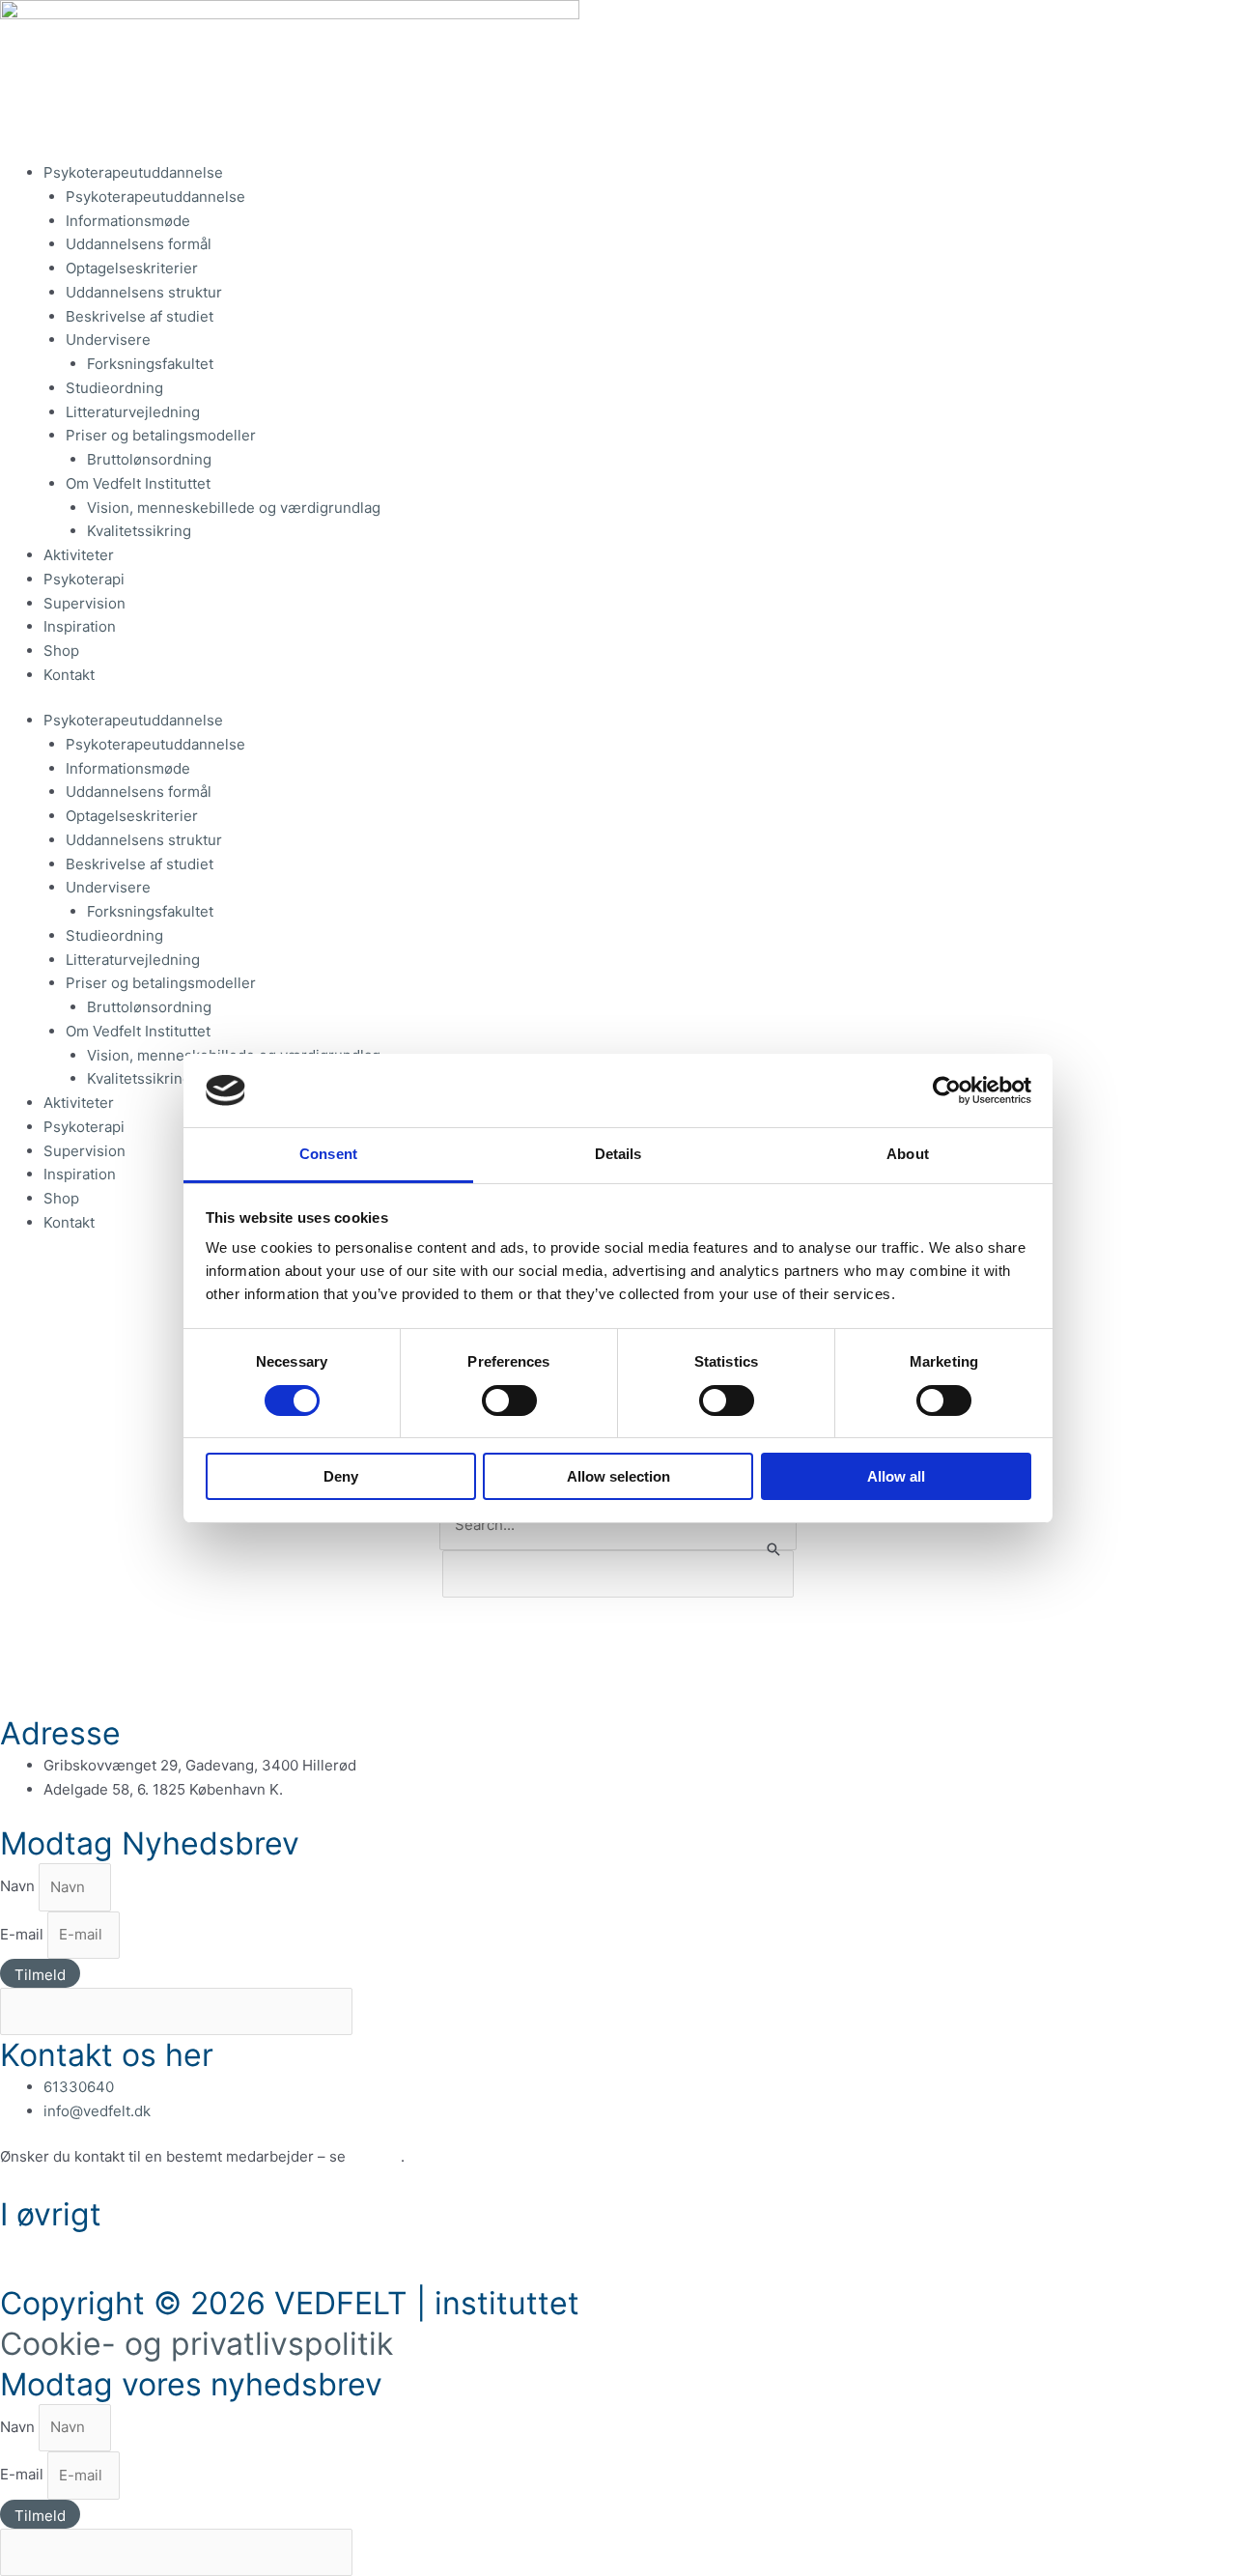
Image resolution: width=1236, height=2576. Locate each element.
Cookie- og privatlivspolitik (197, 2344)
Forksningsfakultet (150, 364)
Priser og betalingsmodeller (161, 435)
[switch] (509, 1401)
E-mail (24, 1934)
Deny (341, 1476)
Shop (61, 651)
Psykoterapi (84, 579)
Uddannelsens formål (139, 244)
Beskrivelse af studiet (140, 316)
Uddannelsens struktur (144, 292)
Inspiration (80, 626)
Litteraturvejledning (133, 412)
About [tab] (908, 1154)
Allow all (896, 1476)
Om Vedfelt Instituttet (138, 483)
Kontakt (69, 675)
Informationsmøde (128, 221)
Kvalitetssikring (139, 531)
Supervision (84, 603)
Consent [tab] (328, 1154)
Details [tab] (618, 1154)
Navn (19, 1887)
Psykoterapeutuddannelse (133, 172)
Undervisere (108, 340)
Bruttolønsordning (149, 459)
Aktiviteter (79, 555)
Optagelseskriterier (134, 268)
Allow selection (618, 1476)
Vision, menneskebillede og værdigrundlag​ (234, 508)
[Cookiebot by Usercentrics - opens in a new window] (947, 1090)
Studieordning (114, 388)
